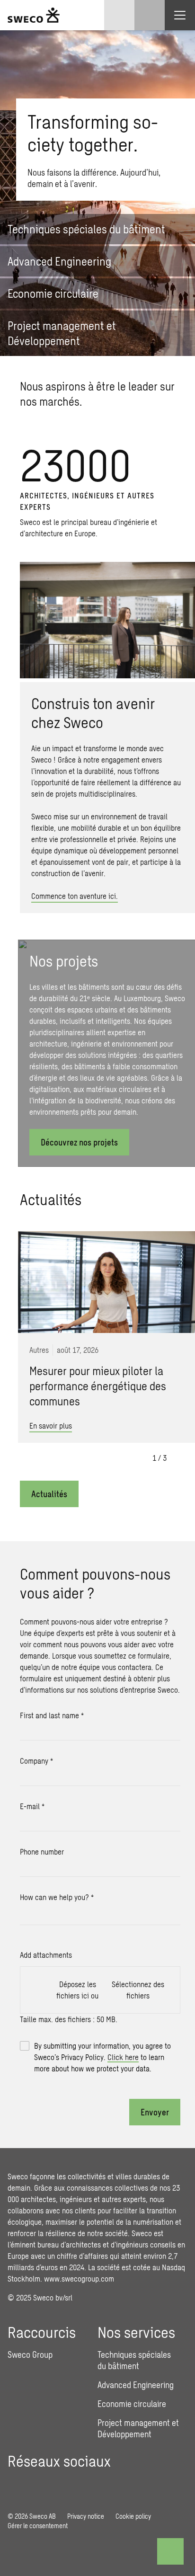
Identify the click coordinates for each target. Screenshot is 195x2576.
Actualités (49, 1494)
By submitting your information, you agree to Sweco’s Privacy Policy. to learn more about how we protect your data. (102, 2057)
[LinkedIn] (15, 2483)
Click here (123, 2057)
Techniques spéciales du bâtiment (134, 2360)
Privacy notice (86, 2516)
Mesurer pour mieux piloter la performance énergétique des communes (98, 1386)
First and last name (52, 1715)
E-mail (32, 1806)
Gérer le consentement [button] (38, 2526)
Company (36, 1761)
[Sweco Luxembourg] (34, 15)
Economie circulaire (132, 2404)
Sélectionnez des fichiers (138, 1990)
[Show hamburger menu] (180, 15)
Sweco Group (30, 2354)
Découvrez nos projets (79, 1142)
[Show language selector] (119, 15)
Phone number (42, 1852)
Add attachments (46, 1955)
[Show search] (150, 15)
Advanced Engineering (136, 2385)
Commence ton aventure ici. (75, 896)
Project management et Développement (138, 2428)
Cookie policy (133, 2516)
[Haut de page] (170, 2551)
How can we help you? (57, 1897)
